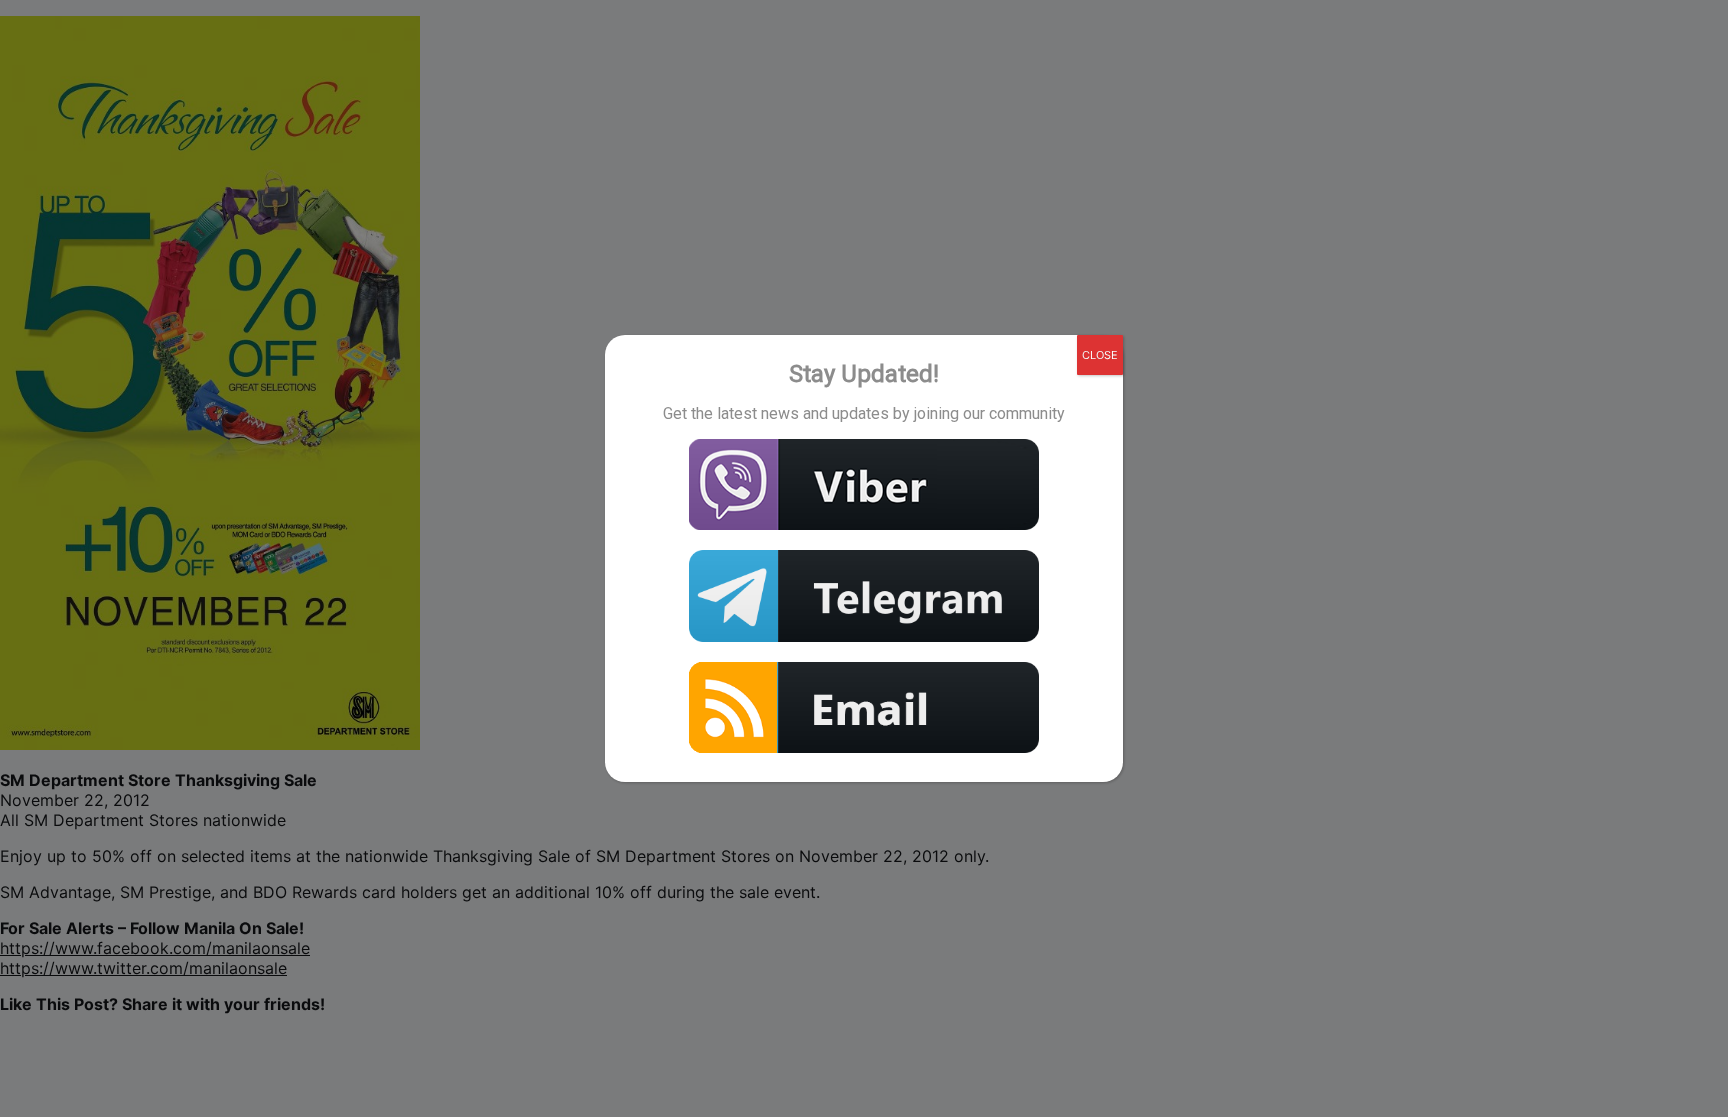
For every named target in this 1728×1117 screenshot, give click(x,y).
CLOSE (1100, 355)
